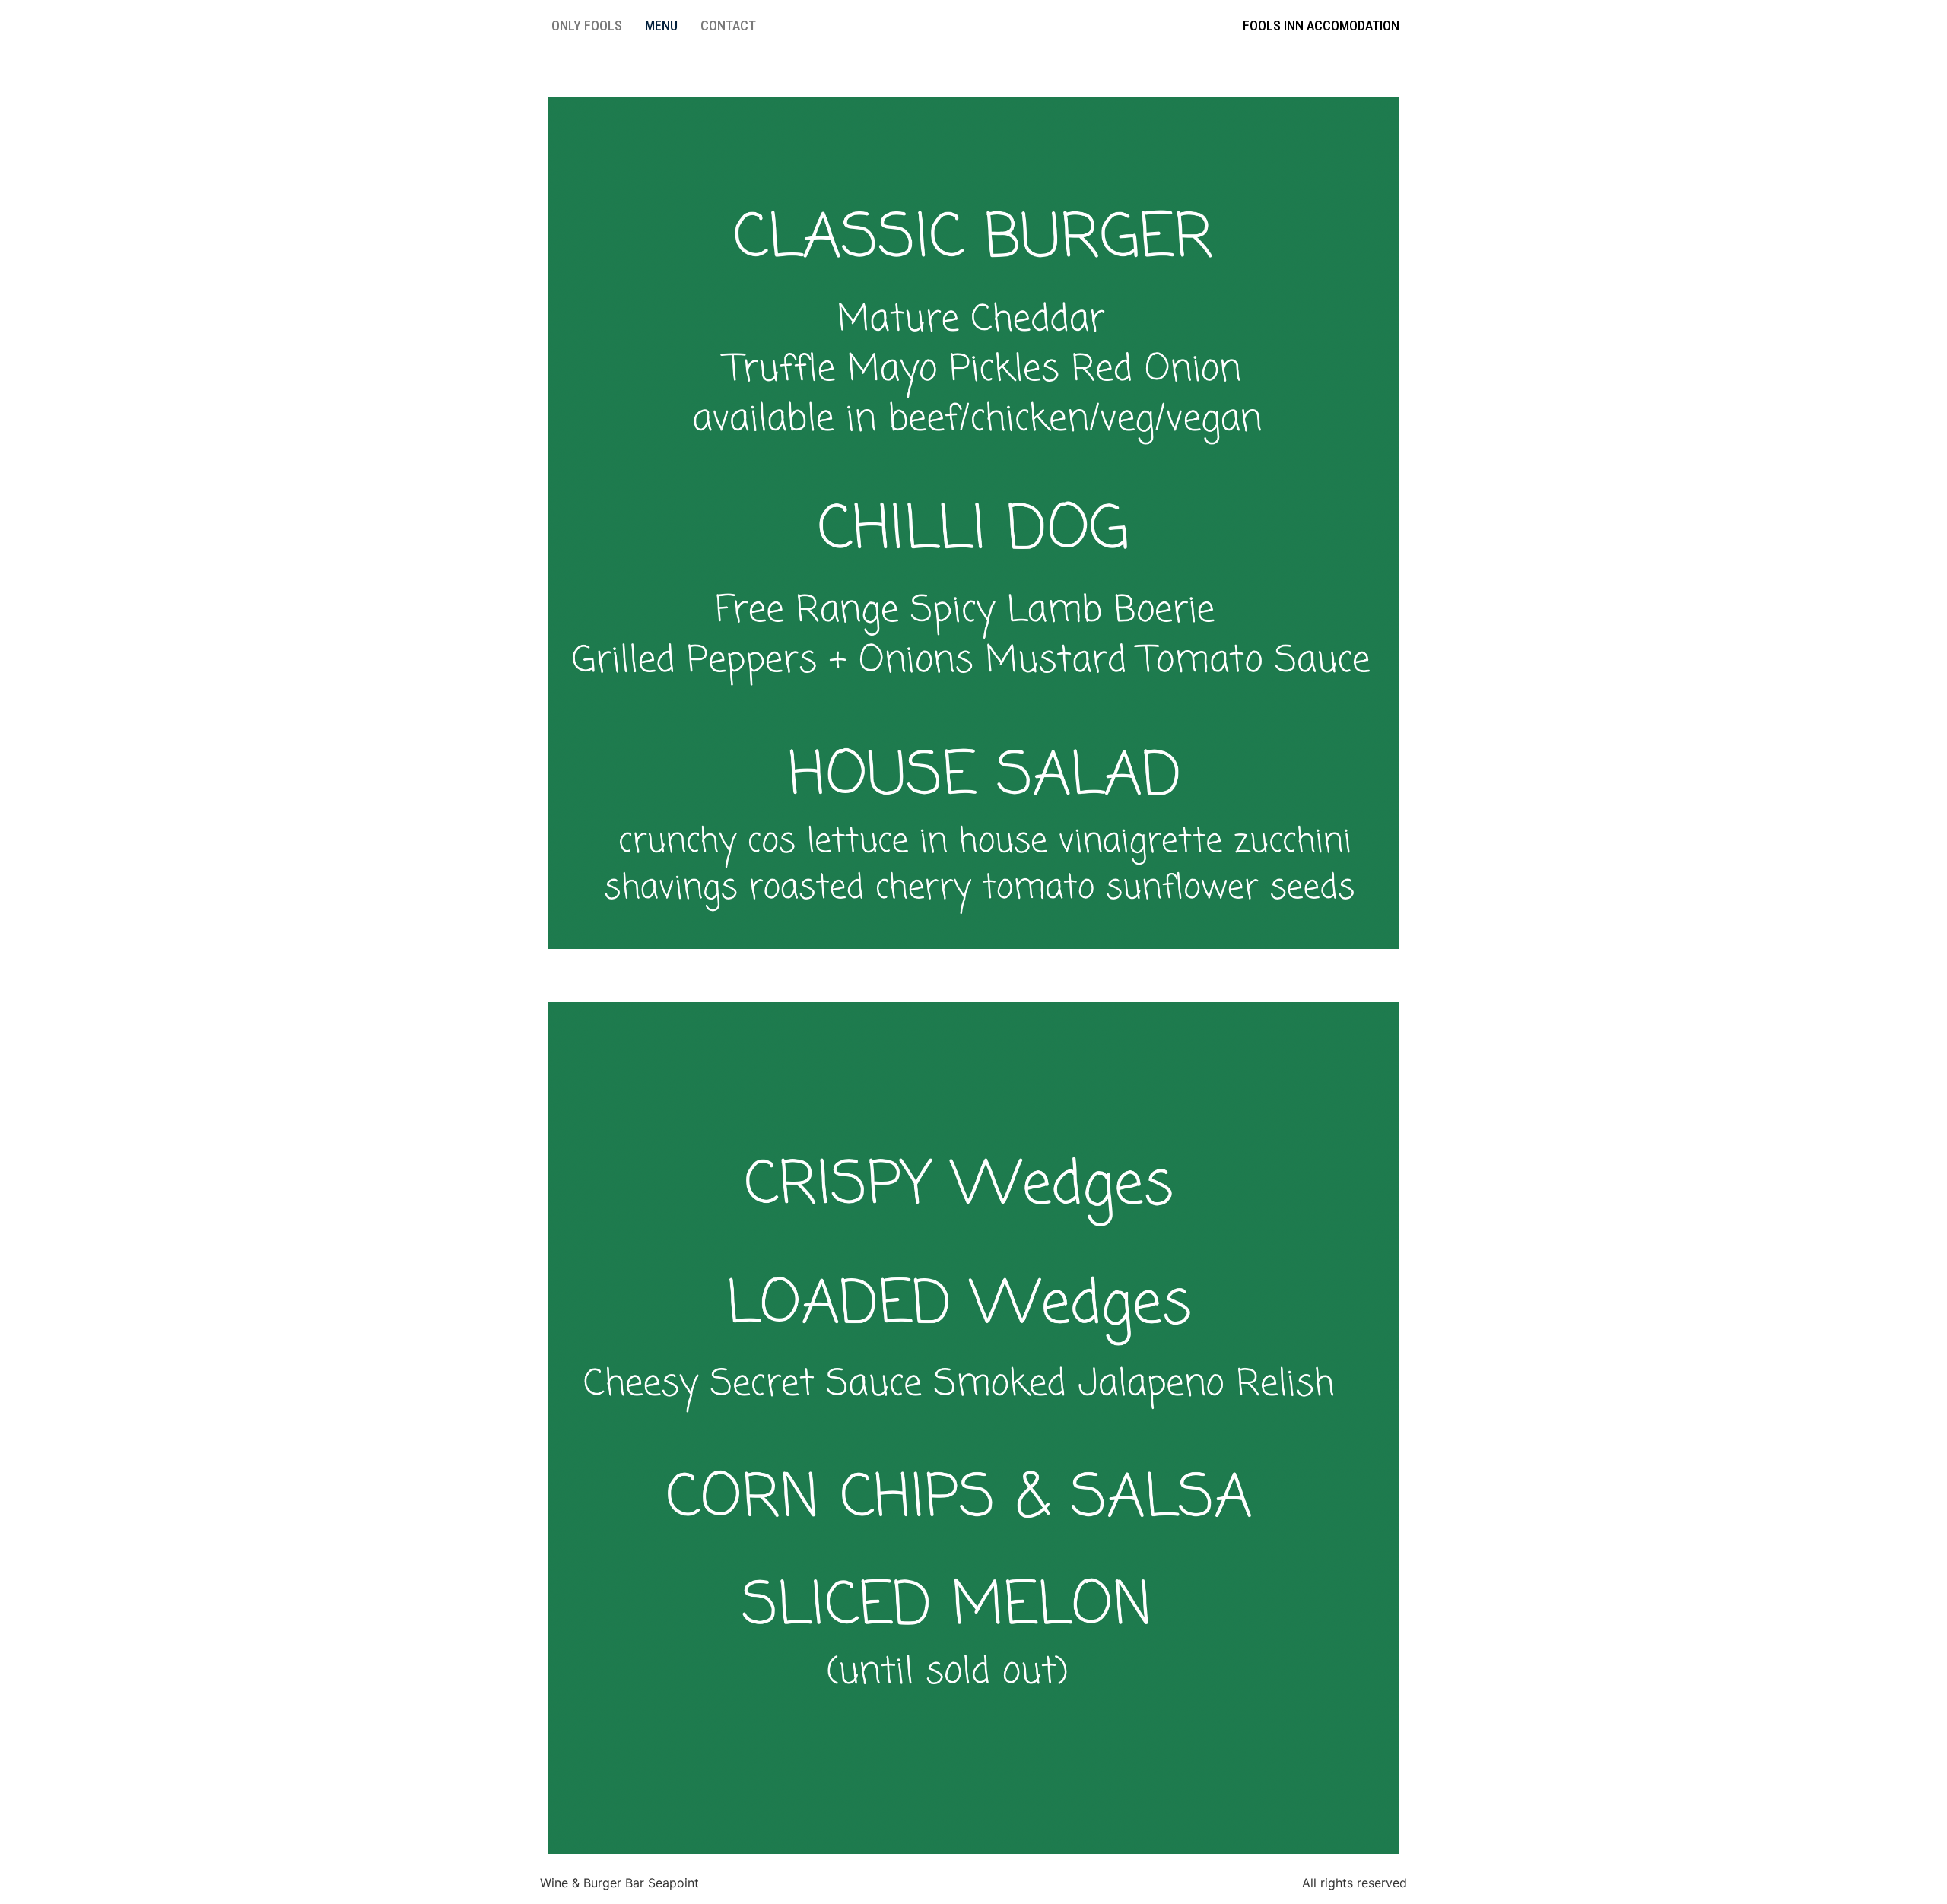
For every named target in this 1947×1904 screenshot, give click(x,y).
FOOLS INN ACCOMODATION (1321, 25)
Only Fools (587, 25)
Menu (661, 25)
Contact (728, 25)
